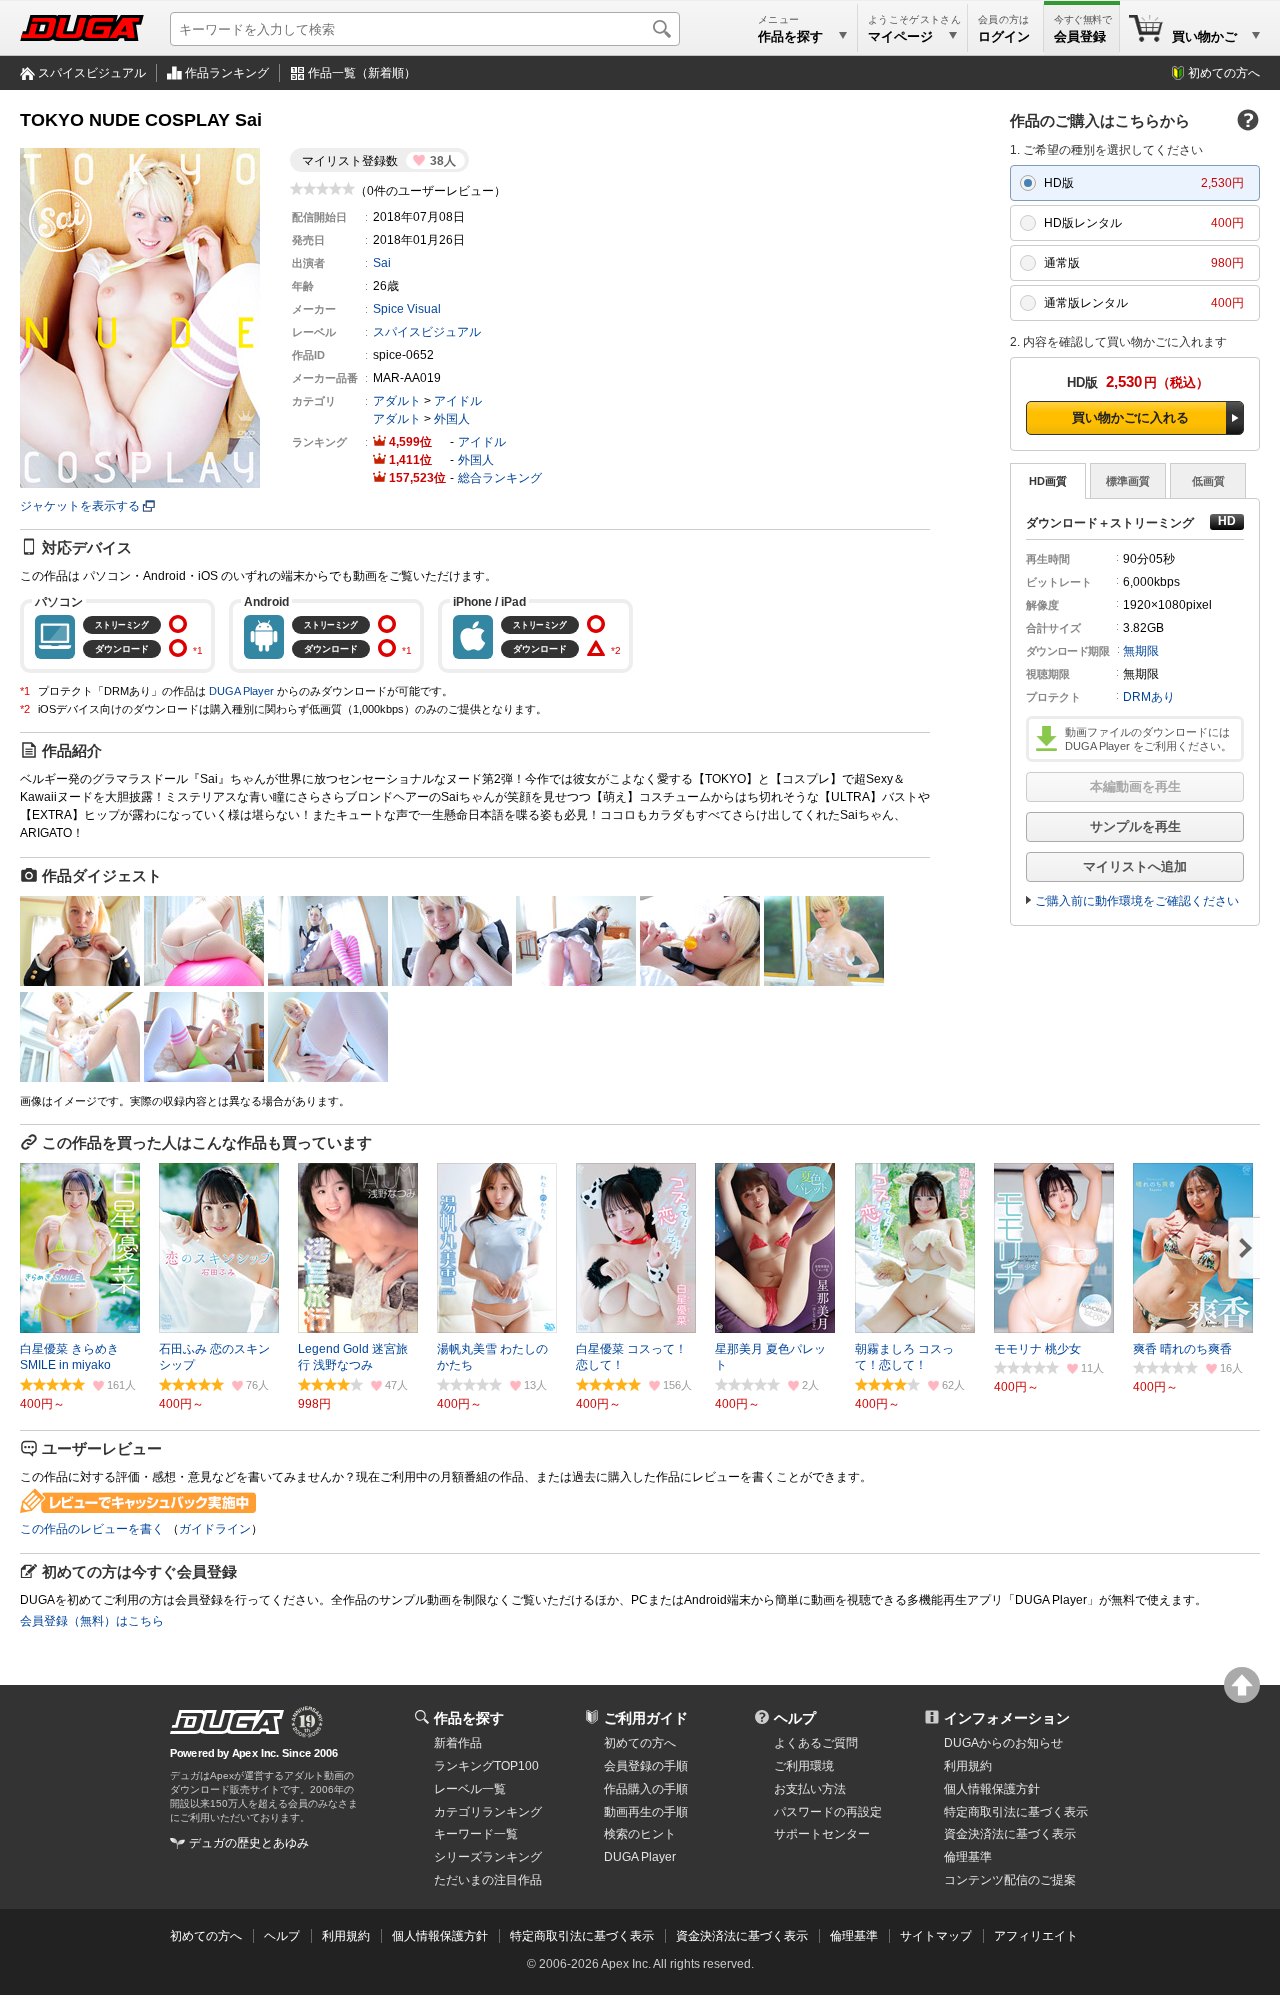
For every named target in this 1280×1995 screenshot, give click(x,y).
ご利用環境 (804, 1766)
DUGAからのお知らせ (1003, 1743)
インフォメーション (1007, 1718)
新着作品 (458, 1743)
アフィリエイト (1036, 1936)
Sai (382, 263)
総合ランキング (500, 478)
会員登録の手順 (646, 1766)
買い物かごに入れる (1130, 417)
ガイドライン (215, 1529)
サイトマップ (936, 1936)
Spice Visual (407, 309)
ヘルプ (795, 1718)
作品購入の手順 (646, 1789)
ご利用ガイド (646, 1718)
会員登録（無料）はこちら (92, 1621)
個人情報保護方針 (992, 1789)
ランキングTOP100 (486, 1766)
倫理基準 (968, 1857)
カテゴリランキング (488, 1812)
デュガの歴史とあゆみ (249, 1843)
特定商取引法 (1016, 1812)
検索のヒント (640, 1834)
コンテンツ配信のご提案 (1010, 1880)
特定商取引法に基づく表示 (582, 1936)
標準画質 (1128, 481)
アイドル (458, 401)
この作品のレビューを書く (92, 1529)
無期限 (1141, 651)
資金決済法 (1010, 1834)
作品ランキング (227, 73)
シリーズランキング (488, 1857)
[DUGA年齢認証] (227, 1722)
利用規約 (968, 1766)
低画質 (1208, 481)
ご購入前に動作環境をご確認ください (1137, 901)
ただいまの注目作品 (488, 1880)
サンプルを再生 (1135, 826)
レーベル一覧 (470, 1789)
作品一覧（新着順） (362, 73)
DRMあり (1149, 697)
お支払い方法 (810, 1789)
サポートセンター (822, 1834)
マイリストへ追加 (1135, 866)
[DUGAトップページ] (82, 28)
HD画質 (1048, 481)
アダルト (397, 401)
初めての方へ (1224, 73)
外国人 (452, 419)
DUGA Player (241, 691)
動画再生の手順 (646, 1812)
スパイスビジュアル (92, 73)
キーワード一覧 (476, 1834)
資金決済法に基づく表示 (742, 1936)
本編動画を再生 (1135, 786)
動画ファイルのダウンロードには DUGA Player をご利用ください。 (1148, 739)
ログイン (1004, 36)
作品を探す (469, 1718)
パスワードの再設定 (828, 1812)
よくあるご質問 (816, 1743)
